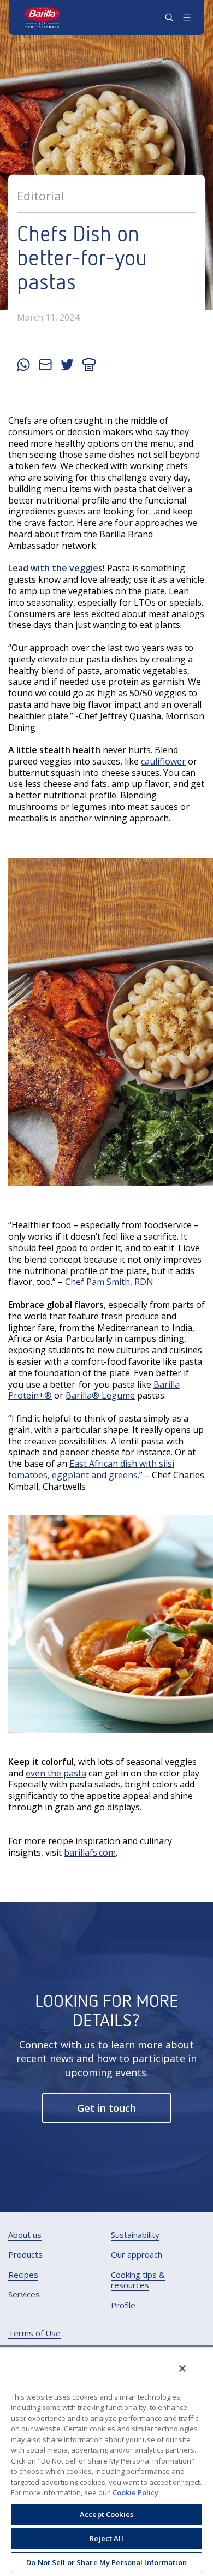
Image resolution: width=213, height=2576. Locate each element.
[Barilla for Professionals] (43, 17)
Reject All (106, 2538)
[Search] (169, 17)
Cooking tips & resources (138, 2280)
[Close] (182, 2368)
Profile (123, 2305)
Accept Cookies (106, 2514)
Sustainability (135, 2235)
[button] (106, 2108)
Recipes (23, 2275)
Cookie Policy (135, 2492)
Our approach (137, 2255)
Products (25, 2255)
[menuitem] (25, 2235)
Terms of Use (34, 2333)
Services (24, 2294)
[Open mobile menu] (187, 17)
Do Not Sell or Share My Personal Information (106, 2562)
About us (25, 2235)
